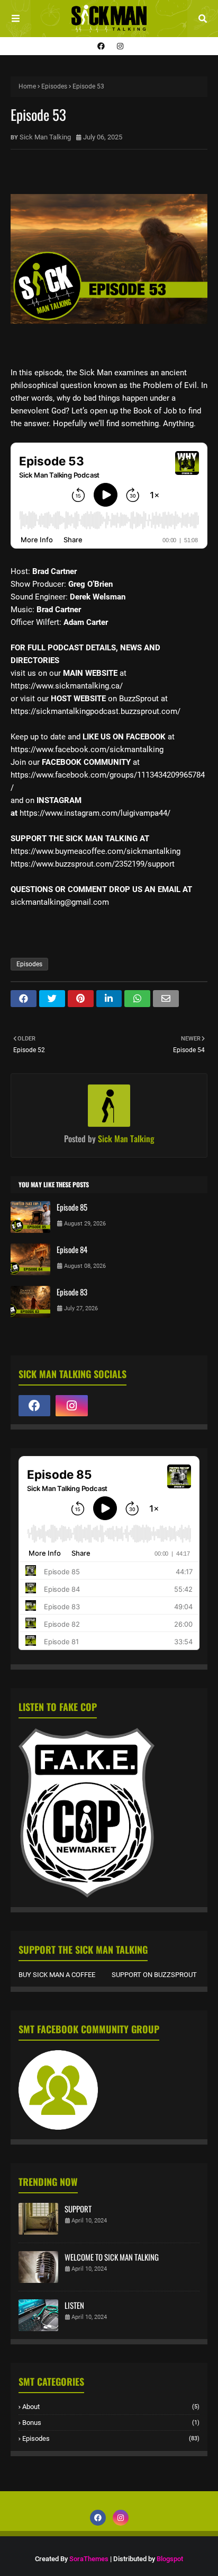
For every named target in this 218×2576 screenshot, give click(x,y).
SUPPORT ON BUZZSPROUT (154, 1975)
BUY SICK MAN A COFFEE (57, 1975)
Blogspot (170, 2559)
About (111, 2407)
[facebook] (101, 46)
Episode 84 (72, 1249)
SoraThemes (89, 2559)
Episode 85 (72, 1207)
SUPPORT (78, 2209)
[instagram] (119, 46)
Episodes (54, 86)
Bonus (111, 2423)
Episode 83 (72, 1292)
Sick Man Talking (45, 137)
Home (27, 86)
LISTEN (74, 2305)
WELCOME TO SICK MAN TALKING (112, 2257)
